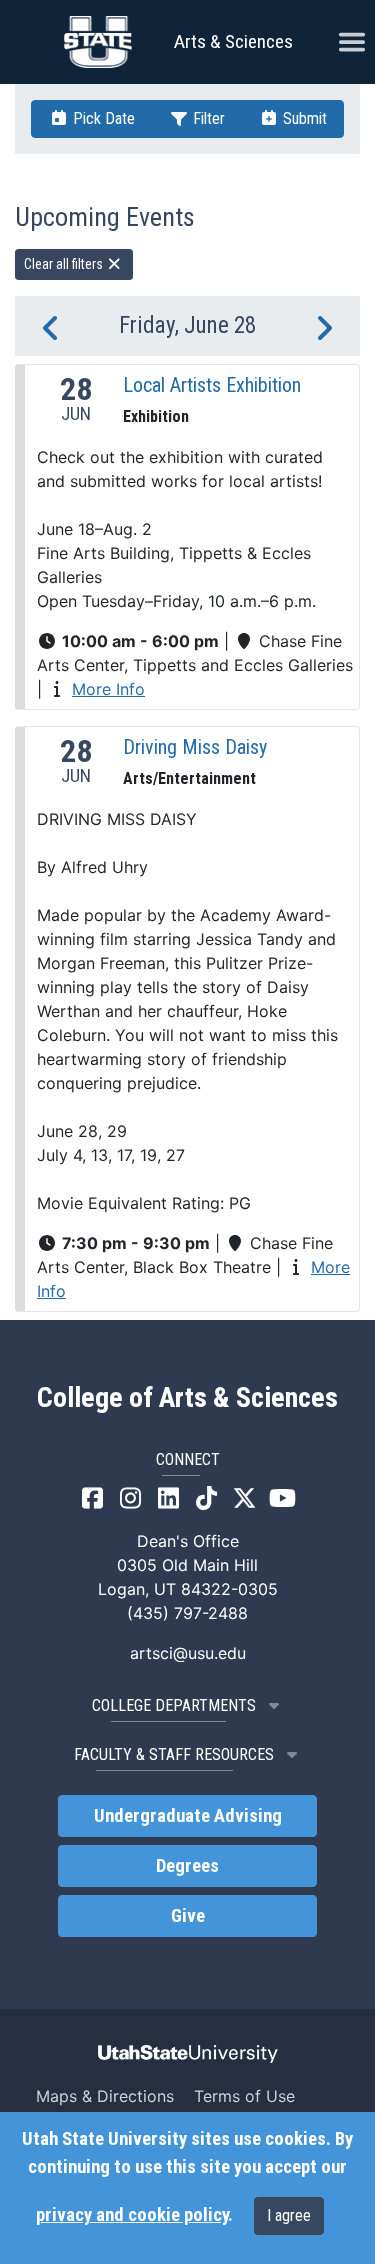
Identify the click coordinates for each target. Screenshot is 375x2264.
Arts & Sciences (233, 41)
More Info (108, 689)
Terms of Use (244, 2096)
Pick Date (102, 118)
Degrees (187, 1866)
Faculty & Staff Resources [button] (174, 1754)
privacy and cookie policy (132, 2215)
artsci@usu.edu (188, 1653)
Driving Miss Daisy (195, 747)
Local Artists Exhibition (212, 385)
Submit (303, 118)
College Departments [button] (174, 1705)
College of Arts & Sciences (187, 1398)
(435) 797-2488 (187, 1613)
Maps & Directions (105, 2096)
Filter (207, 118)
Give (188, 1916)
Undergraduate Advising (188, 1816)
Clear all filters (65, 264)
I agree (289, 2215)
